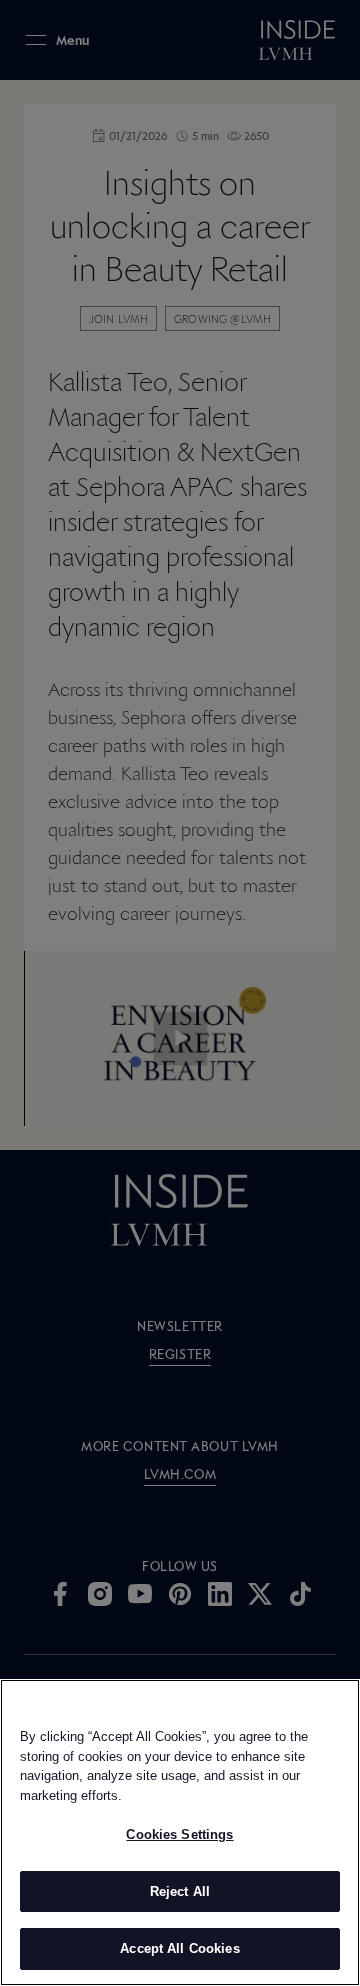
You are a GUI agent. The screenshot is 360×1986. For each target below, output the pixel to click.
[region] (180, 1832)
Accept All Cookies (179, 1948)
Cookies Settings (179, 1834)
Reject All (180, 1891)
